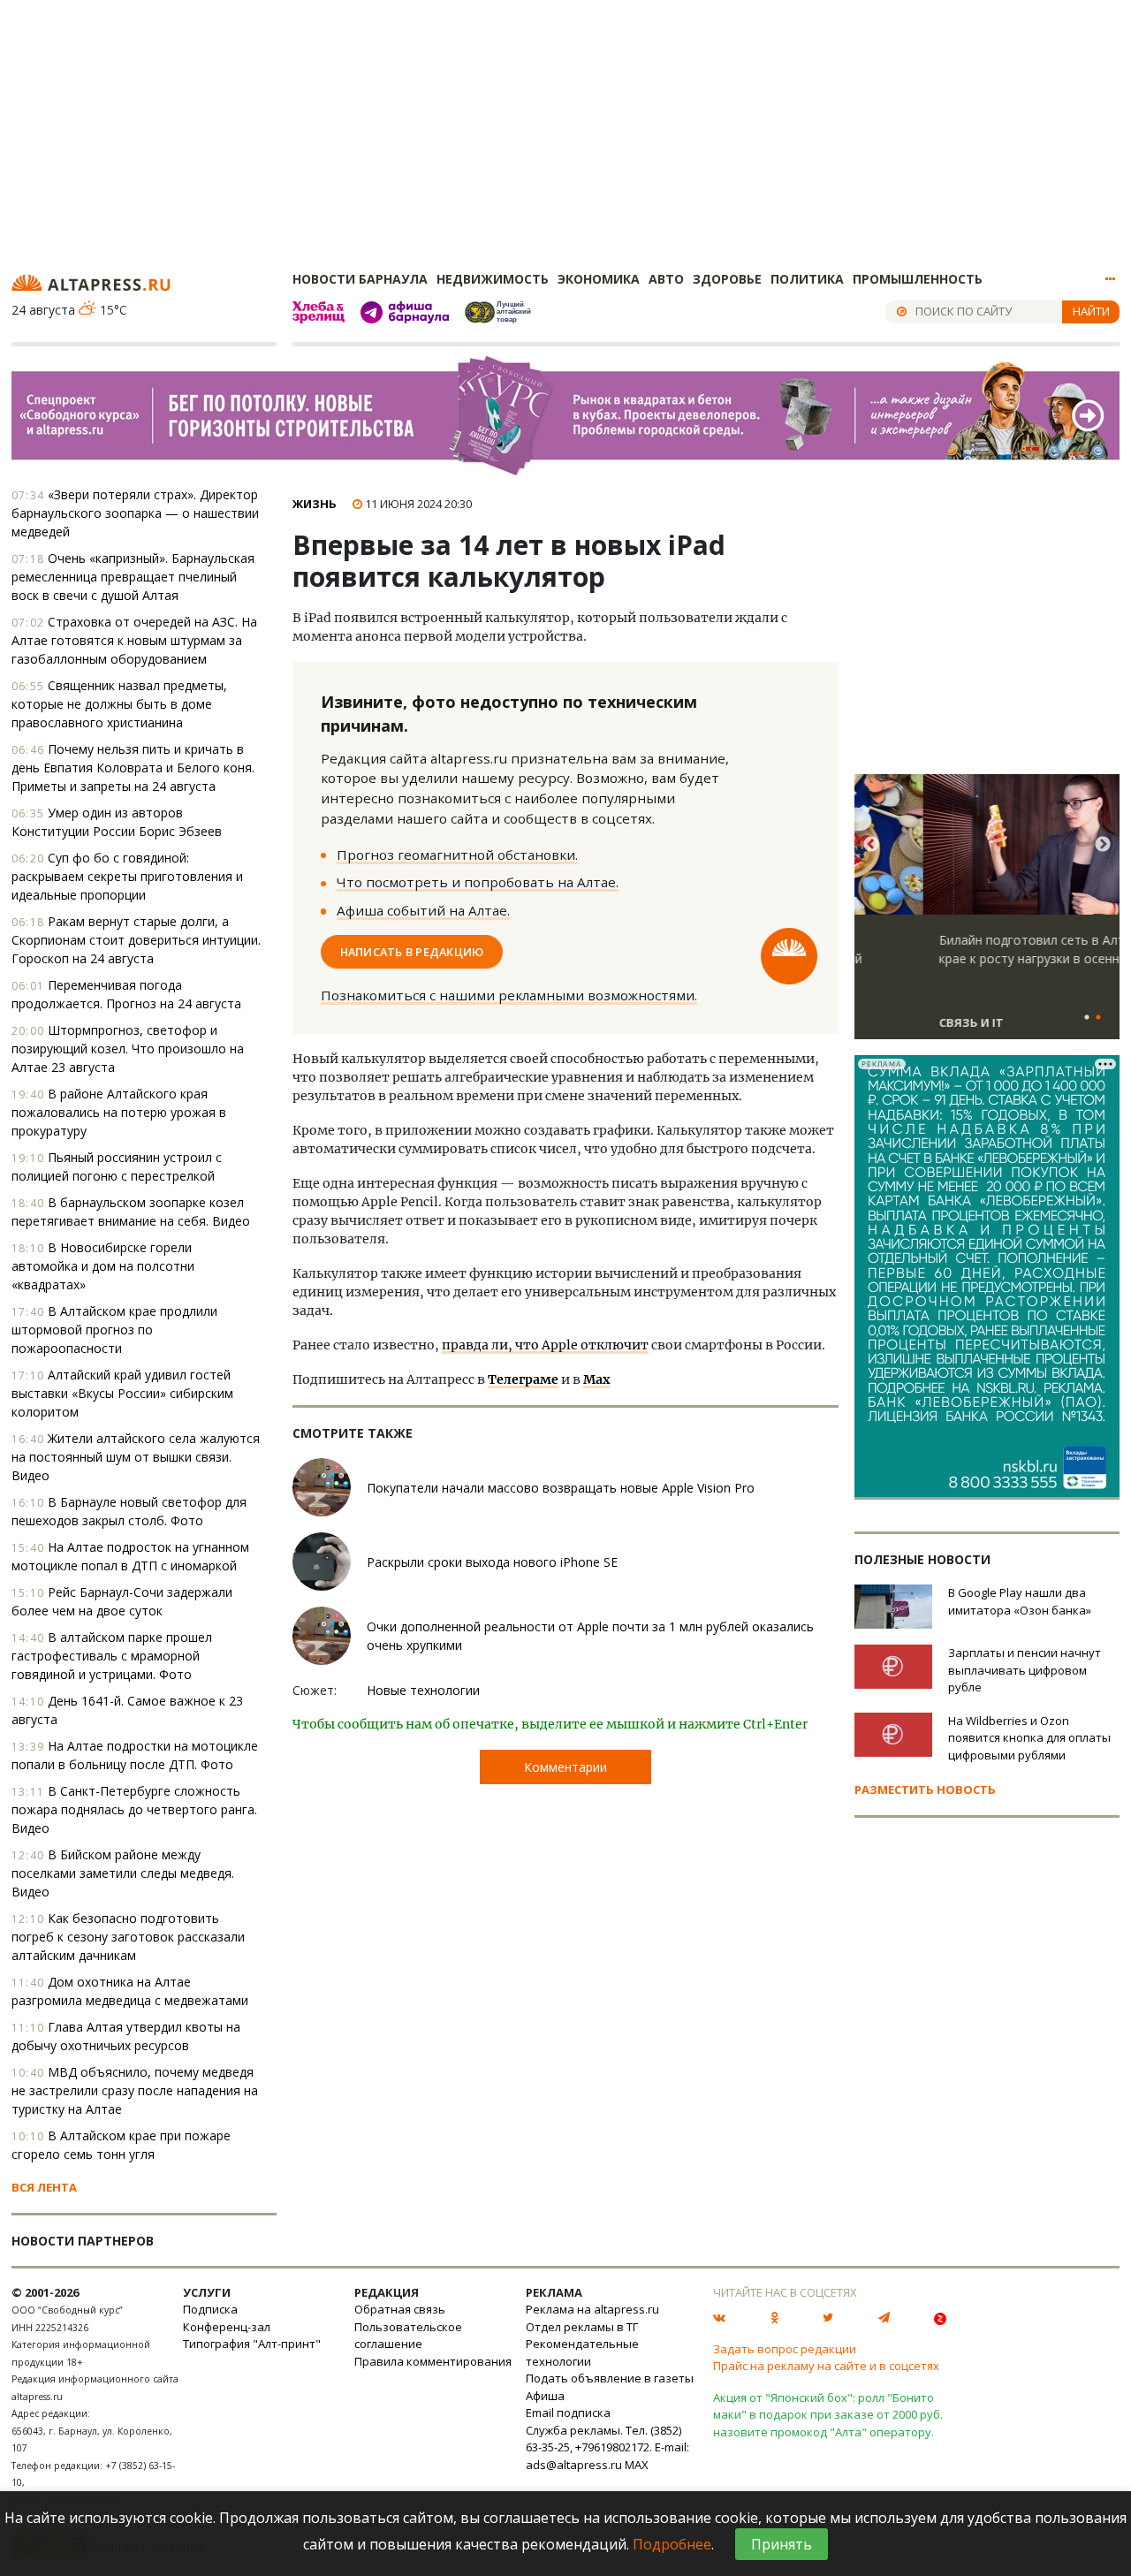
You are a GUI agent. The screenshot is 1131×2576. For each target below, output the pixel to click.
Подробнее (672, 2544)
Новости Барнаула (360, 279)
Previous (871, 845)
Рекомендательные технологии (582, 2352)
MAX (637, 2465)
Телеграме (523, 1379)
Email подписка (568, 2413)
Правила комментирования (433, 2361)
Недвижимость (493, 279)
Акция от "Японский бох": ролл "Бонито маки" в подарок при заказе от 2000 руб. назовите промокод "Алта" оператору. (828, 2415)
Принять (782, 2544)
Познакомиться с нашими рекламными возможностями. (509, 995)
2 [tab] (1098, 1018)
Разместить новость (925, 1790)
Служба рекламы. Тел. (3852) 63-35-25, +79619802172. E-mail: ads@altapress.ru (607, 2447)
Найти (1091, 311)
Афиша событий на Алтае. (423, 910)
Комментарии (565, 1767)
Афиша (545, 2396)
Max (596, 1379)
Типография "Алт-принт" (252, 2344)
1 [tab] (1087, 1018)
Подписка (210, 2309)
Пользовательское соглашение (408, 2336)
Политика (807, 279)
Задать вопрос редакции (785, 2349)
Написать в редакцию (412, 952)
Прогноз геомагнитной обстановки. (457, 855)
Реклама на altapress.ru (592, 2309)
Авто (666, 279)
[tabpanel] (987, 915)
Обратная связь (400, 2309)
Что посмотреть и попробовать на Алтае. (478, 882)
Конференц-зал (227, 2327)
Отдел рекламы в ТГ (582, 2327)
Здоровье (727, 279)
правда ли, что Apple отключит (545, 1345)
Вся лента (44, 2187)
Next (1103, 845)
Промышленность (918, 279)
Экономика (599, 279)
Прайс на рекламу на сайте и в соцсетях (826, 2366)
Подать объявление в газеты (610, 2378)
